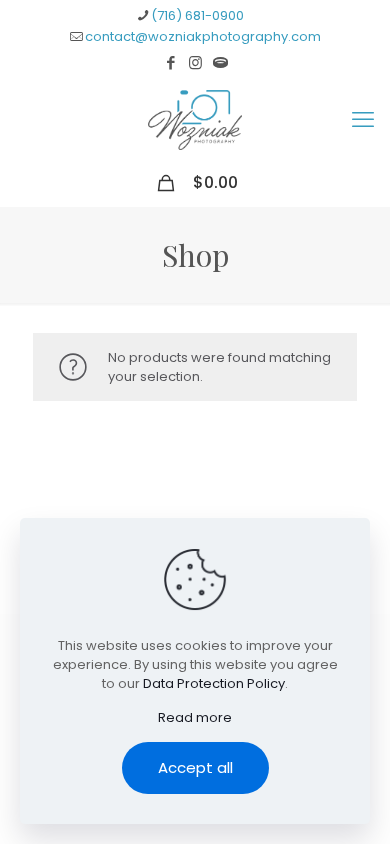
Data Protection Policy (214, 683)
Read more (195, 717)
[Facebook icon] (170, 62)
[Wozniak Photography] (195, 120)
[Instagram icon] (195, 62)
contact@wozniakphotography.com (203, 36)
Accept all (195, 767)
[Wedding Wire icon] (220, 62)
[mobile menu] (363, 120)
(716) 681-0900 (197, 15)
